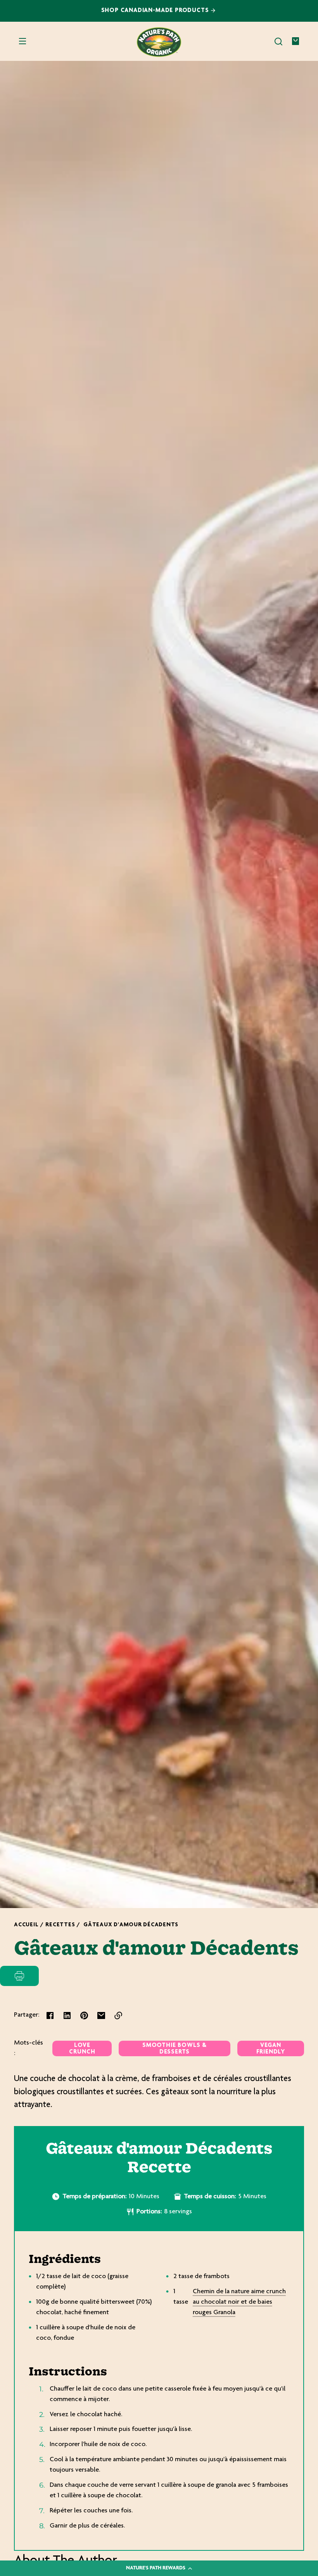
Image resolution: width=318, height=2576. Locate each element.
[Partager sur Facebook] (50, 2015)
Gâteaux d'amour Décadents (131, 1925)
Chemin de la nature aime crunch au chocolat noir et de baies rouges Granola (239, 2302)
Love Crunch (82, 2049)
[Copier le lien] (118, 2015)
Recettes (60, 1925)
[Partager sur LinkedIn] (67, 2015)
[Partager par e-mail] (101, 2015)
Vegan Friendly (271, 2049)
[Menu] (22, 42)
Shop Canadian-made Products (156, 11)
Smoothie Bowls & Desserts (175, 2049)
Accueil (26, 1925)
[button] (278, 42)
